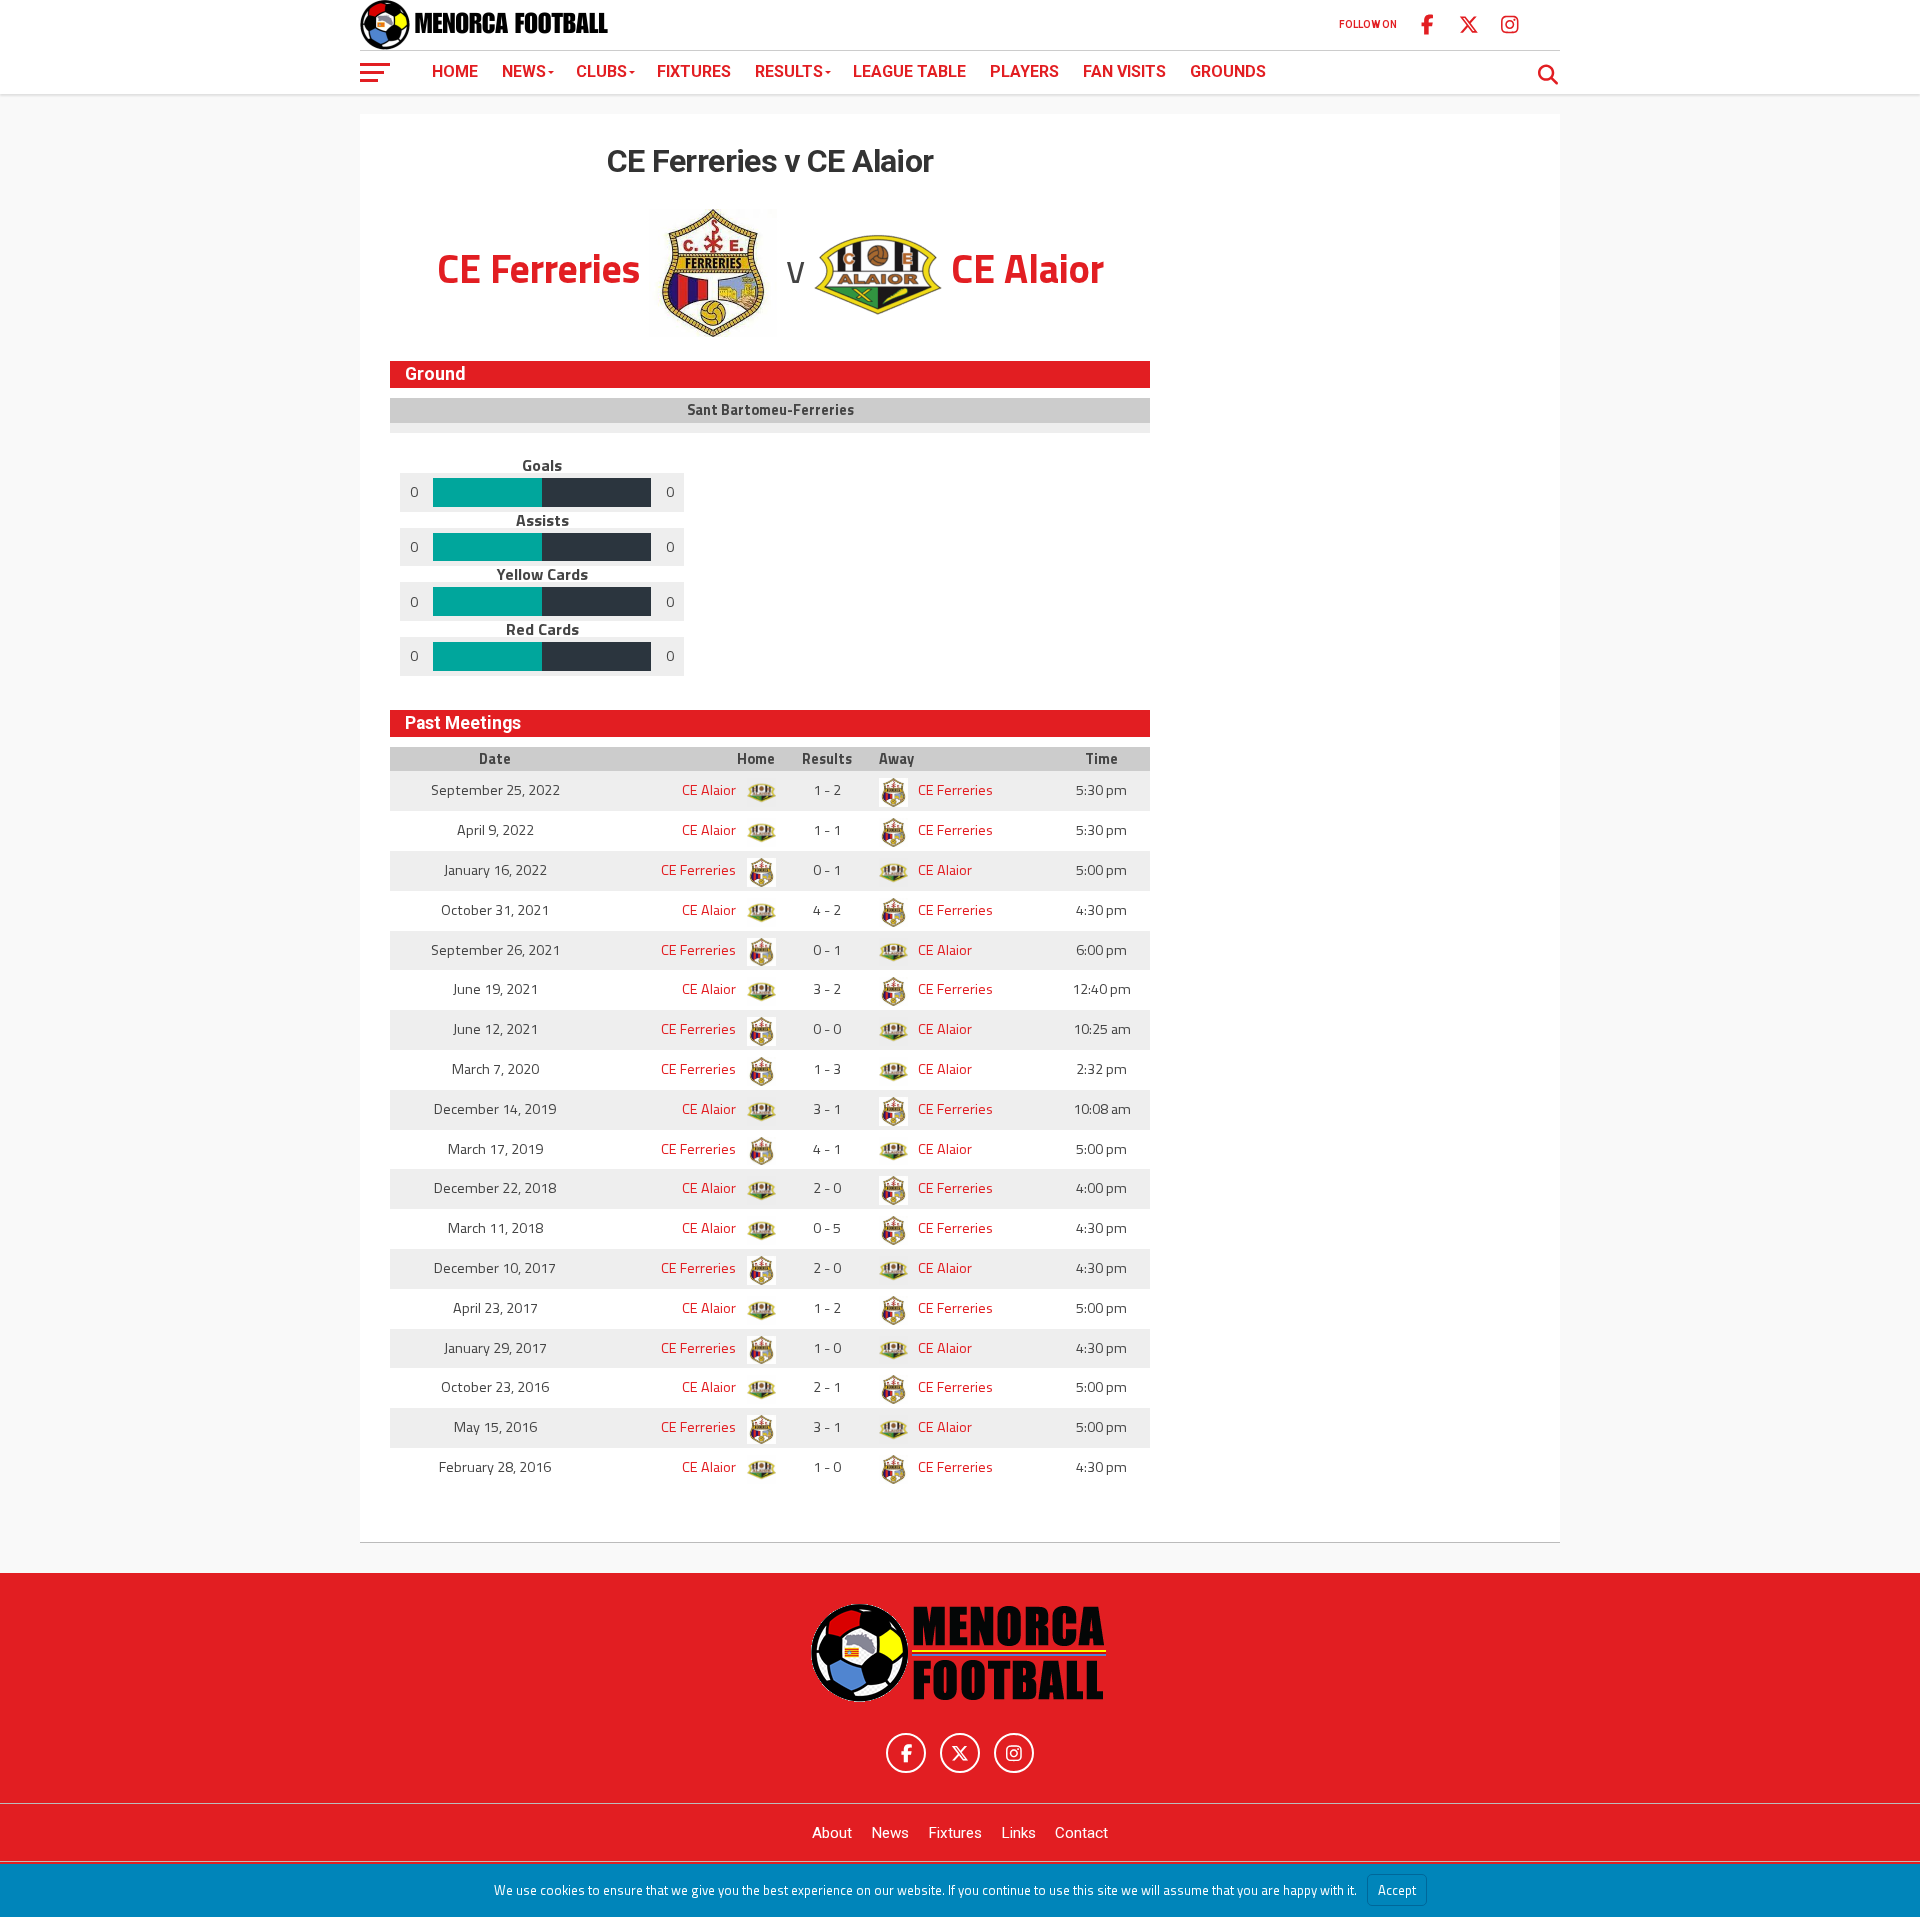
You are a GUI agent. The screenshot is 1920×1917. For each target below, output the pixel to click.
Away (896, 759)
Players (1024, 71)
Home (455, 71)
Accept (1397, 1890)
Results (789, 71)
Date (495, 759)
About (832, 1833)
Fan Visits (1124, 71)
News (524, 71)
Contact (1081, 1833)
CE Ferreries (954, 790)
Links (1018, 1833)
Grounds (1228, 71)
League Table (909, 71)
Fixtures (694, 71)
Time (1101, 759)
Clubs (601, 71)
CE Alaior (710, 790)
